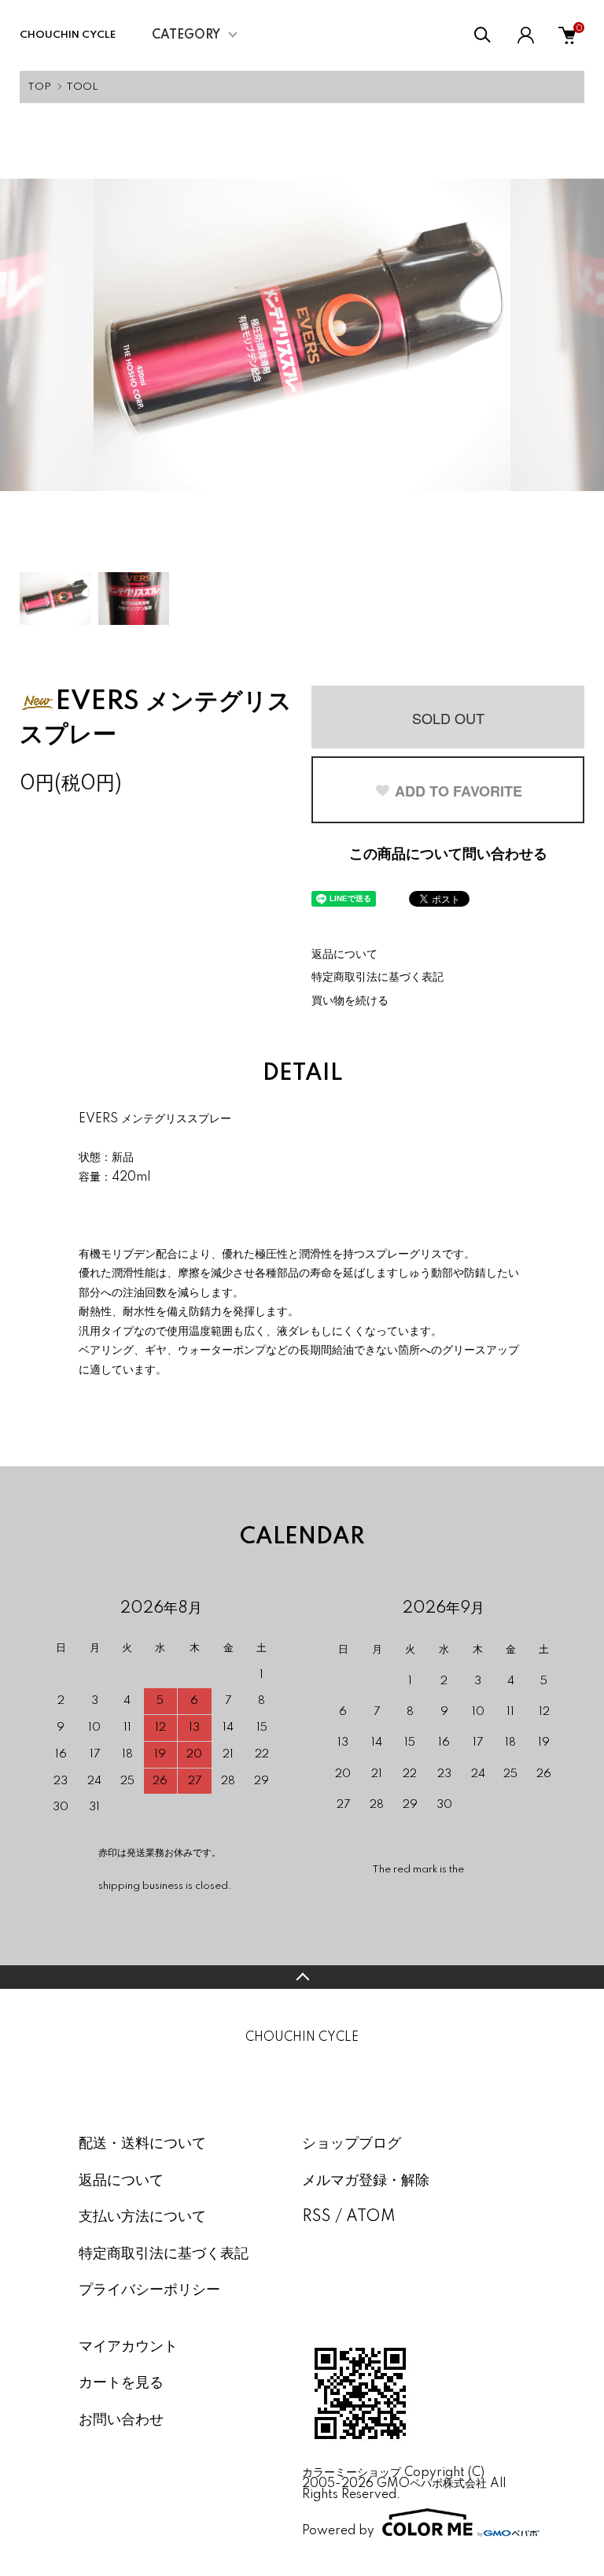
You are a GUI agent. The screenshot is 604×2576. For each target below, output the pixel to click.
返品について (344, 955)
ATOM (371, 2217)
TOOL (82, 87)
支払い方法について (142, 2217)
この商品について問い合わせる (448, 855)
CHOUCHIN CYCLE (77, 35)
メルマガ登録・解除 (366, 2181)
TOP (39, 87)
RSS (317, 2217)
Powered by (338, 2531)
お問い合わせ (121, 2420)
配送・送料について (142, 2144)
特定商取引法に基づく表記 (377, 978)
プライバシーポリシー (149, 2290)
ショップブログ (352, 2144)
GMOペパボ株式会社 (432, 2484)
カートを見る (121, 2383)
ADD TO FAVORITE (459, 791)
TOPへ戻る (302, 1977)
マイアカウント (128, 2347)
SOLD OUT (448, 718)
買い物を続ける (350, 1001)
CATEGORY (186, 35)
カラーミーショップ (352, 2473)
